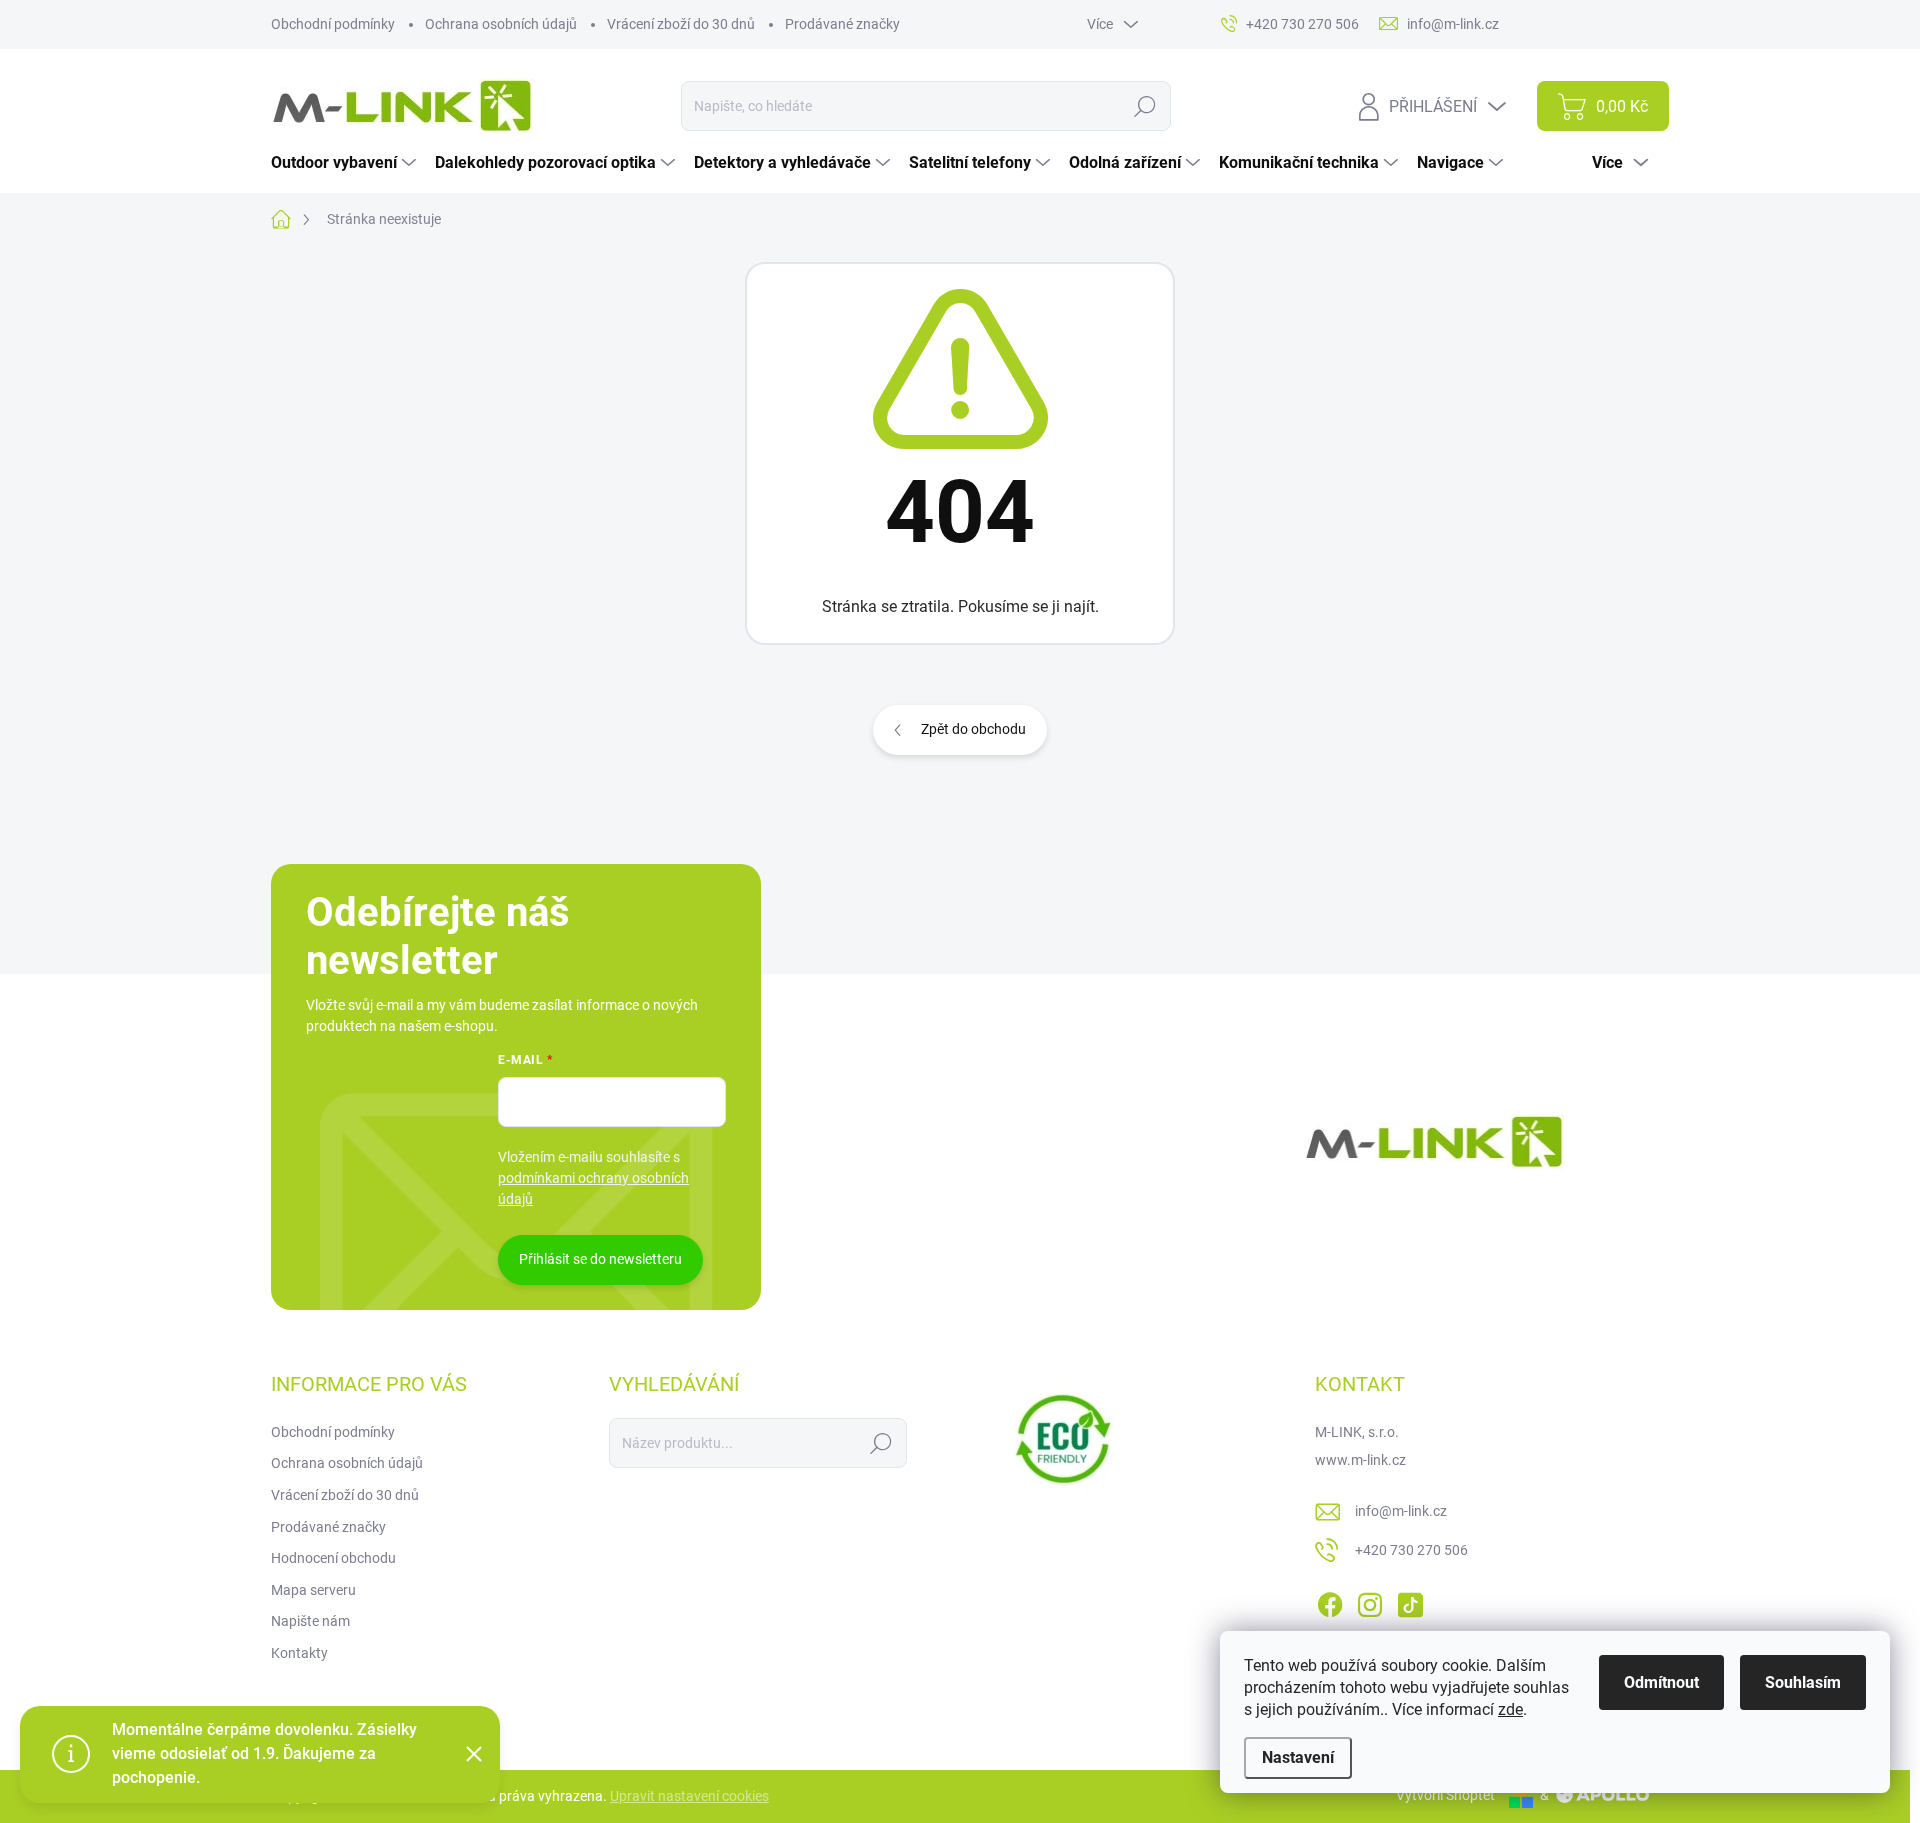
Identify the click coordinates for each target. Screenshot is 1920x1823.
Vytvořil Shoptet (1445, 1795)
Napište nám (310, 1621)
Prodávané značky (842, 24)
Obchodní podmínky (333, 24)
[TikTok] (1410, 1601)
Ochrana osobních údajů (501, 24)
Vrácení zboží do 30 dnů (681, 24)
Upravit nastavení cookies (689, 1796)
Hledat (1144, 106)
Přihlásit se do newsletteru (600, 1259)
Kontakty (299, 1653)
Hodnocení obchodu (333, 1558)
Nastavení (1298, 1757)
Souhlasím (1803, 1682)
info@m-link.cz (1401, 1511)
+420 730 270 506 (1411, 1550)
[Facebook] (1330, 1601)
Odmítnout (1661, 1682)
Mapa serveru (313, 1590)
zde (1510, 1709)
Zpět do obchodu (973, 729)
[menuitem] (346, 163)
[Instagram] (1370, 1601)
